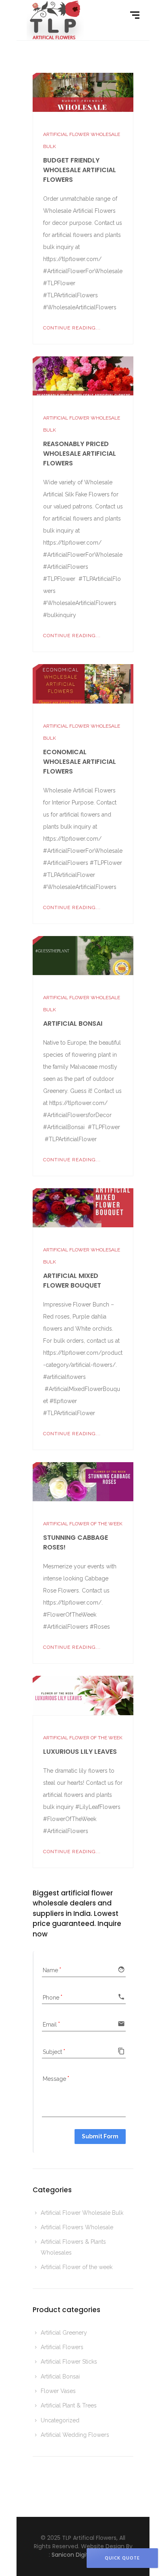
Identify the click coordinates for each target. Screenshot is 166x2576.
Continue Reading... (72, 328)
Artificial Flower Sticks (69, 2362)
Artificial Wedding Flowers (75, 2435)
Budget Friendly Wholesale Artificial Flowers (80, 170)
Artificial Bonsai (73, 1024)
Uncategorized (60, 2420)
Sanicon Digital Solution (84, 2555)
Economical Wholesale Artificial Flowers (80, 762)
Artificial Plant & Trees (69, 2405)
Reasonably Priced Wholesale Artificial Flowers (80, 454)
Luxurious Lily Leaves (80, 1752)
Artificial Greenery (64, 2333)
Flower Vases (58, 2391)
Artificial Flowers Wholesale (77, 2227)
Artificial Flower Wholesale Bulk (82, 2213)
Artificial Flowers (62, 2347)
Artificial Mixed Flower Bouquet (72, 1281)
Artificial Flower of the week (83, 1524)
